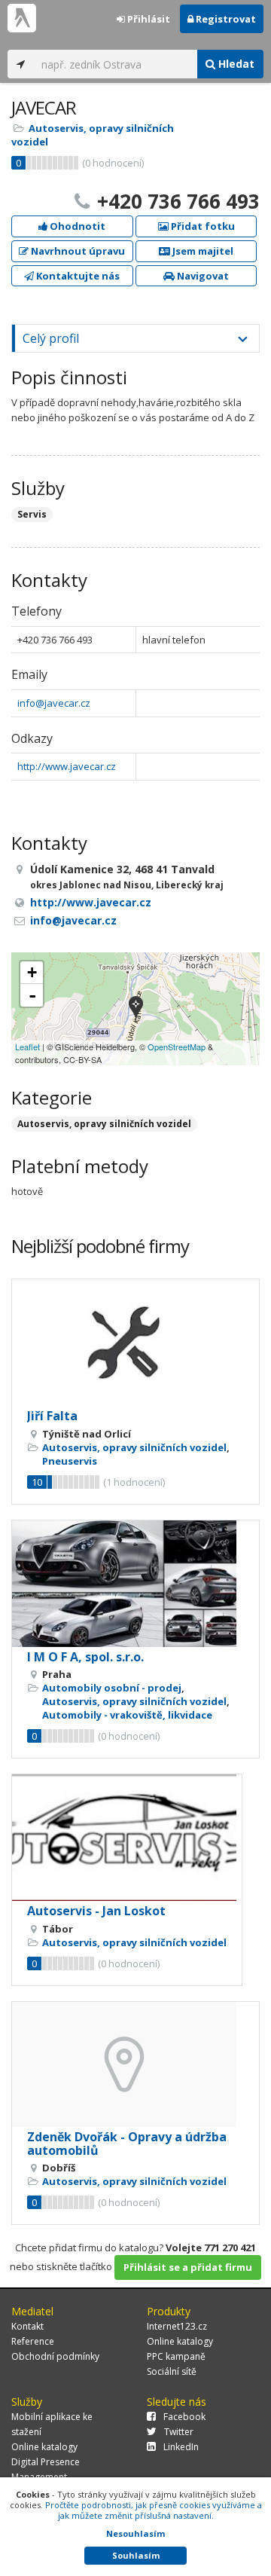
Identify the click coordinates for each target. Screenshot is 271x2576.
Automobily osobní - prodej (112, 1688)
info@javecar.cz (54, 703)
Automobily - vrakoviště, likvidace (127, 1715)
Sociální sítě (172, 2371)
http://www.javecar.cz (67, 766)
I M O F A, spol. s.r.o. (85, 1657)
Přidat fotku (202, 226)
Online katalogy (180, 2341)
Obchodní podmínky (55, 2356)
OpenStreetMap (177, 1047)
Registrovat (225, 19)
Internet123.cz (177, 2326)
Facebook (184, 2417)
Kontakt (27, 2326)
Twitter (179, 2432)
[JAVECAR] (136, 1009)
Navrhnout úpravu (77, 251)
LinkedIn (181, 2447)
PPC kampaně (176, 2356)
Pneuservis (70, 1461)
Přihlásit (148, 19)
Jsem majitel (202, 251)
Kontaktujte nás (77, 276)
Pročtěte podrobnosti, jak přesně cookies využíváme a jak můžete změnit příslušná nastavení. (154, 2510)
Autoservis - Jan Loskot (96, 1911)
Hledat (235, 64)
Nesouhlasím (135, 2533)
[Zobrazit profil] (135, 1343)
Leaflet (27, 1047)
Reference (33, 2341)
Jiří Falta (52, 1416)
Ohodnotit (76, 226)
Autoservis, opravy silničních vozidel (104, 1124)
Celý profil (51, 338)
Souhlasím (136, 2555)
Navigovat (202, 276)
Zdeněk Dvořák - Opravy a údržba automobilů (127, 2144)
